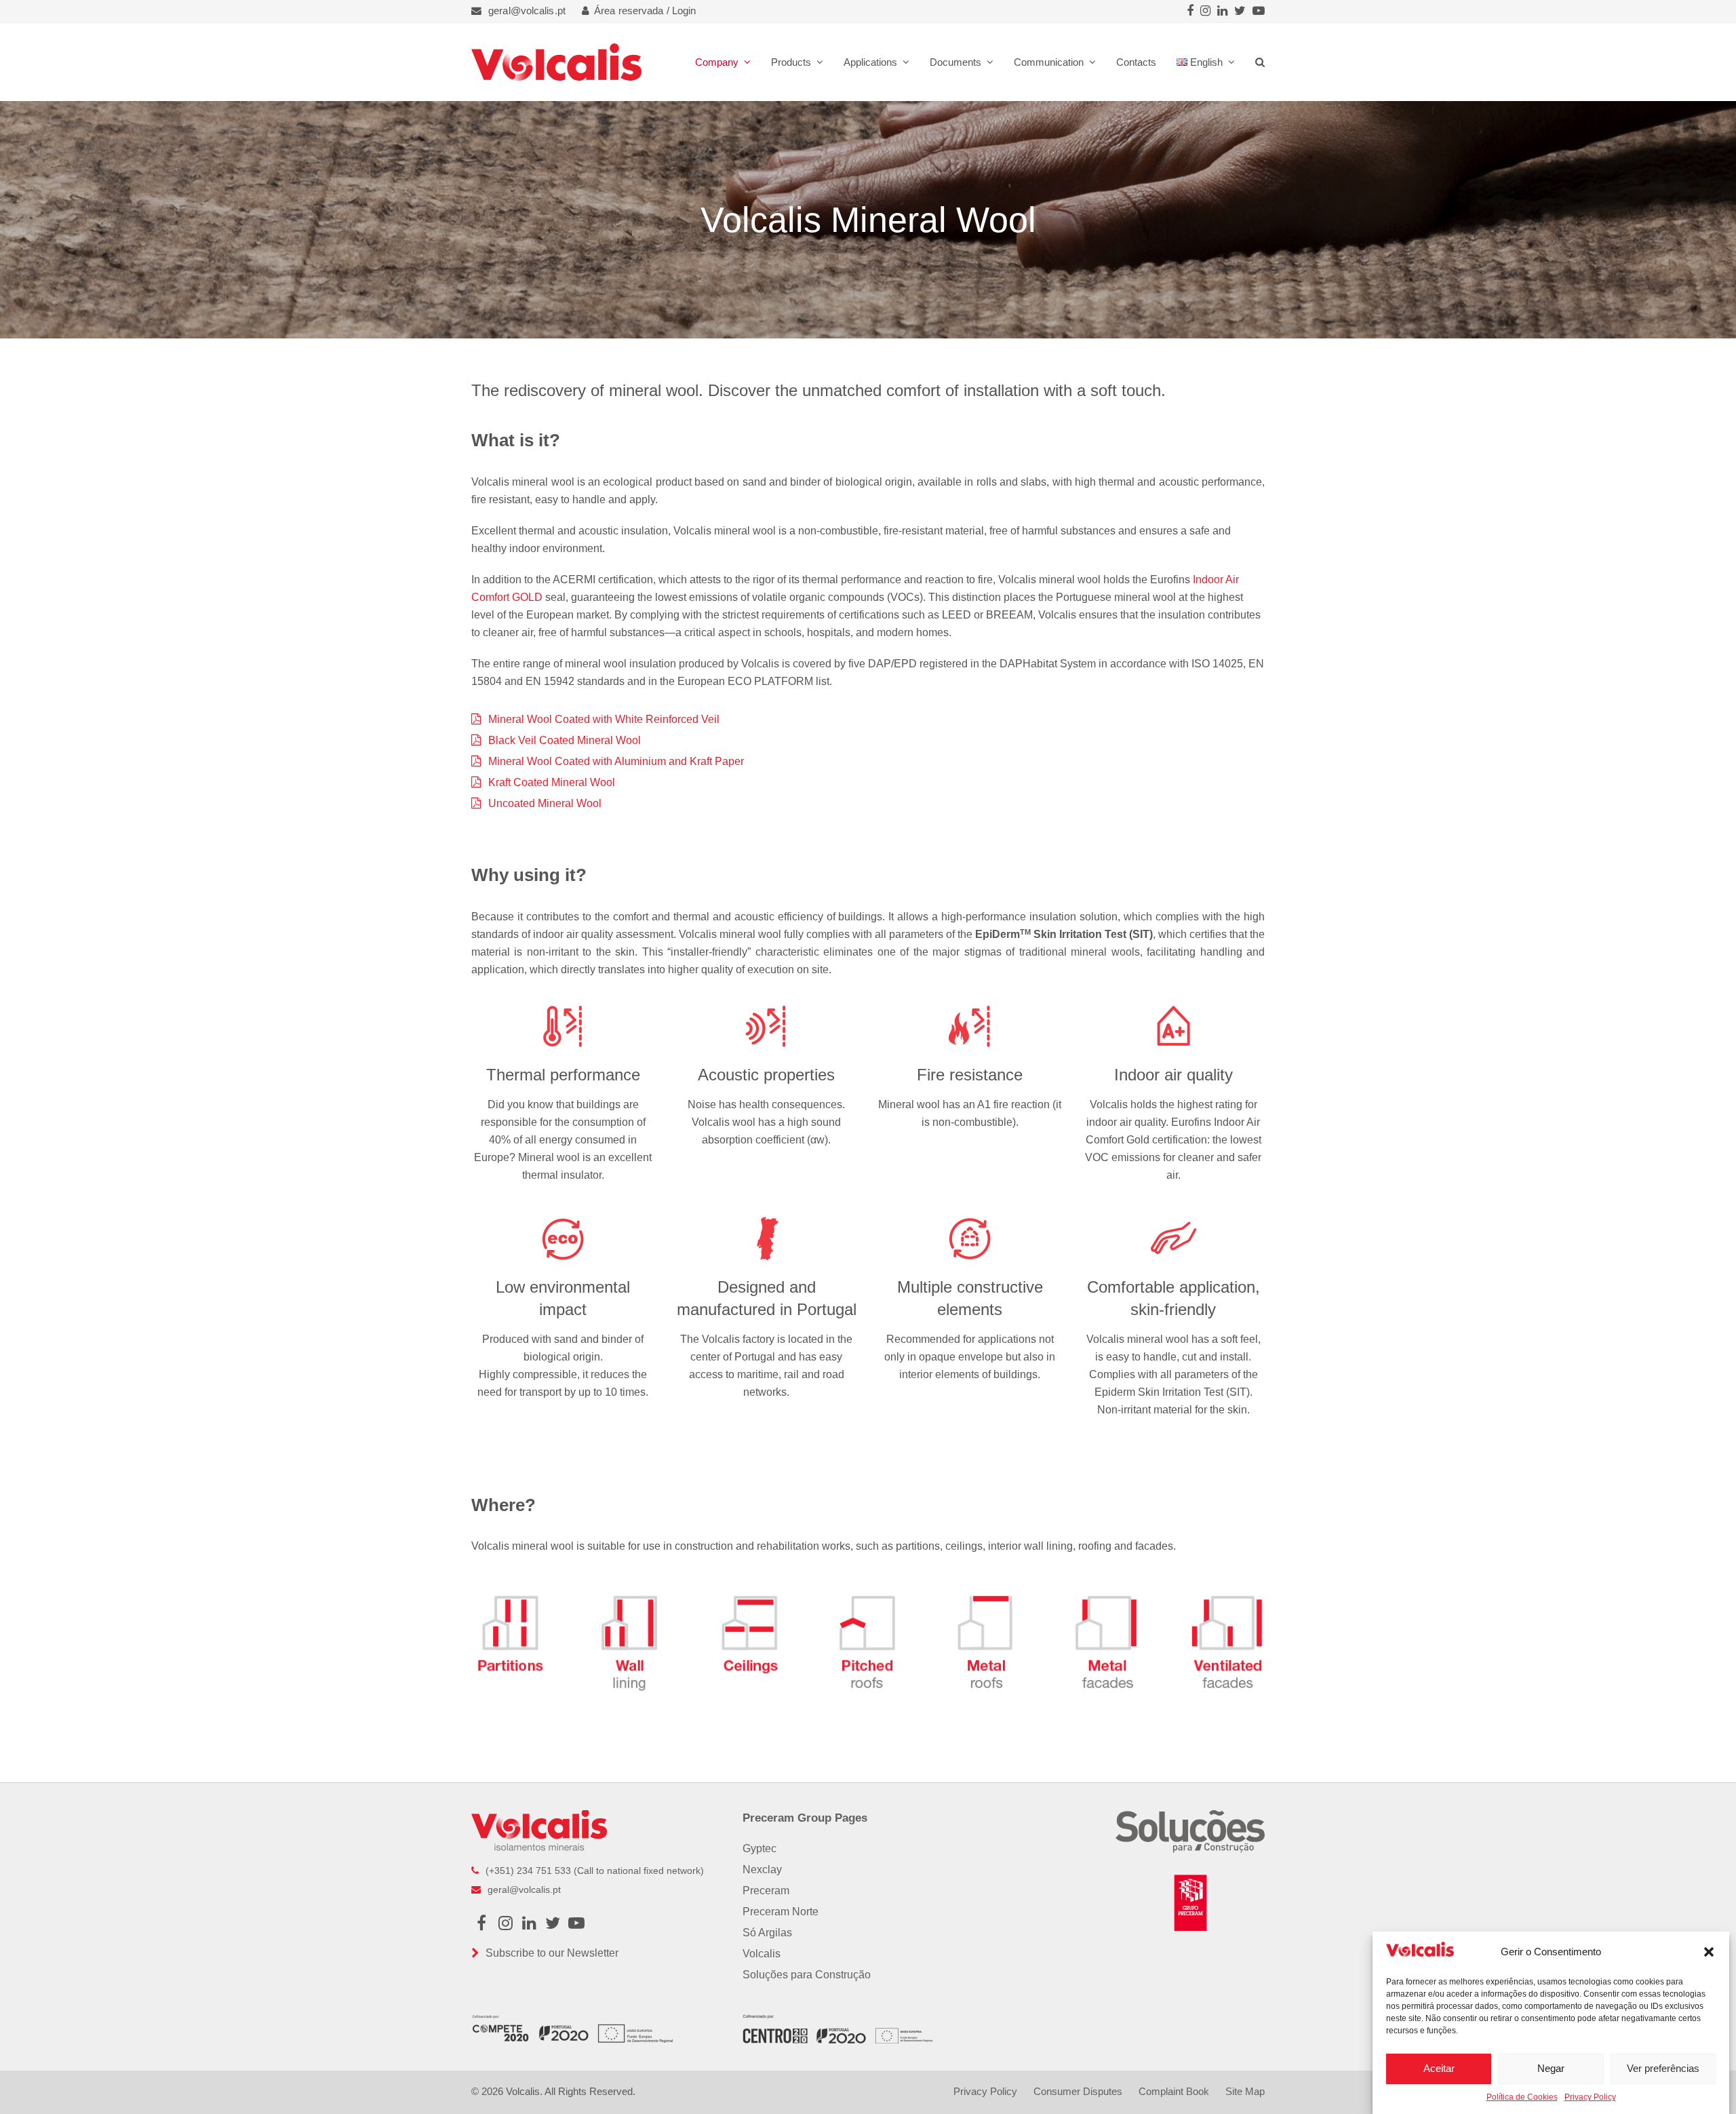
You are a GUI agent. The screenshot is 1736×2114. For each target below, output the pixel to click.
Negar (1551, 2068)
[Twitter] (1240, 11)
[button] (1709, 1952)
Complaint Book (1174, 2092)
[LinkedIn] (1222, 11)
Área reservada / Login (645, 11)
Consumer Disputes (1078, 2092)
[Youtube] (1259, 11)
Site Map (1245, 2092)
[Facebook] (1190, 11)
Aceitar (1439, 2068)
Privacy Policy (1590, 2097)
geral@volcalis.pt (527, 11)
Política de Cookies (1522, 2097)
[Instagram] (1205, 11)
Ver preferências (1663, 2068)
